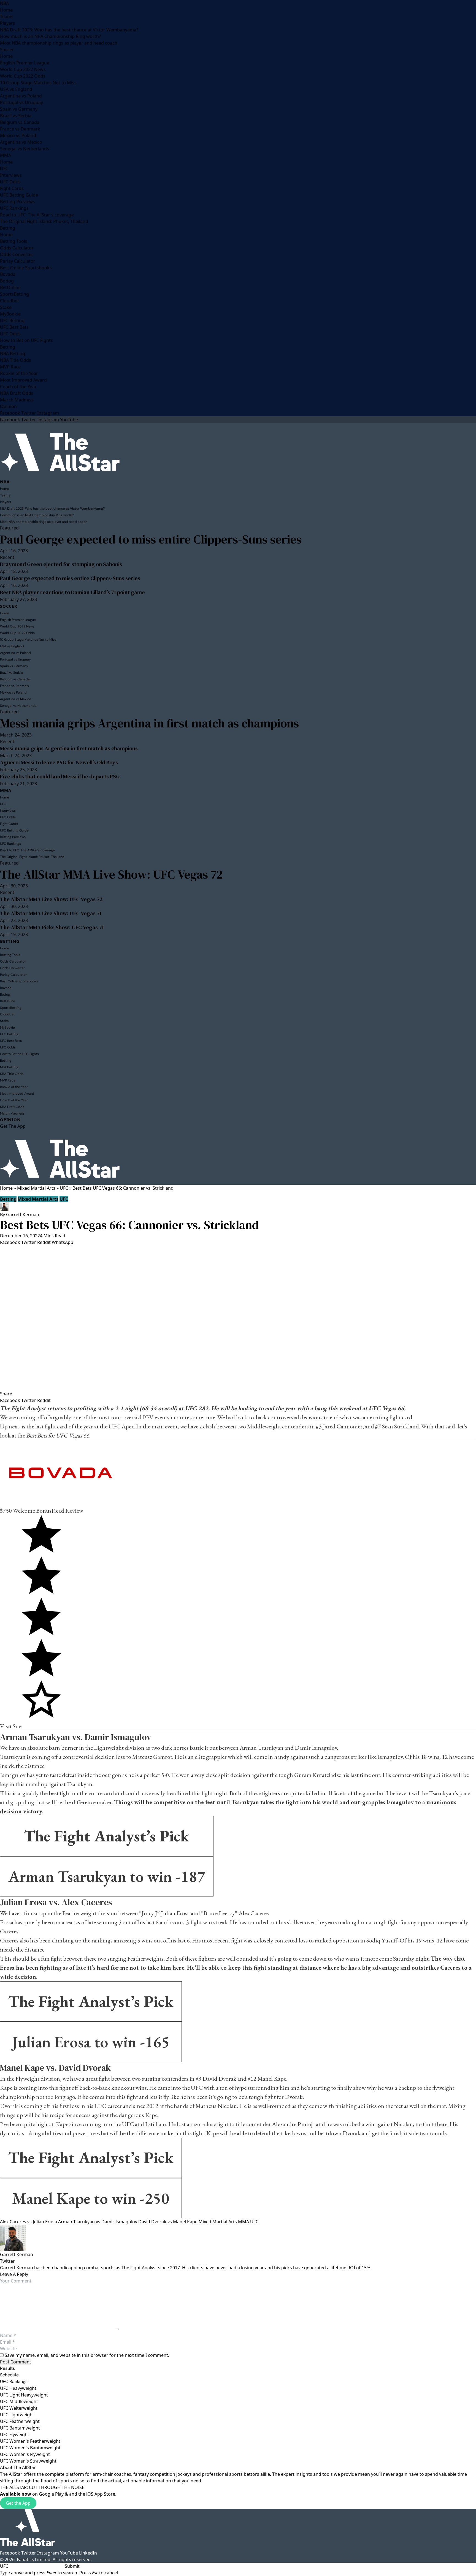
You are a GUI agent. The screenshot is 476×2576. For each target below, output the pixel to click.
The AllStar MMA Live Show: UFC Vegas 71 (51, 913)
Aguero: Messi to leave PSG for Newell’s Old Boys (59, 762)
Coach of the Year (18, 387)
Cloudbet (10, 301)
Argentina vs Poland (21, 96)
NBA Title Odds (16, 360)
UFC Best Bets (14, 327)
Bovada (8, 274)
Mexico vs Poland (18, 135)
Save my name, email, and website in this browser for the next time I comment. (87, 2355)
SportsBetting (14, 294)
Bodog (7, 281)
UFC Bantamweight (20, 2428)
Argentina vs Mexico (21, 142)
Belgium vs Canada (20, 122)
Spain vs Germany (19, 109)
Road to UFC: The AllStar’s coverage (37, 215)
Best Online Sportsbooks (26, 268)
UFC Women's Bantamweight (30, 2448)
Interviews (11, 175)
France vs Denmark (20, 129)
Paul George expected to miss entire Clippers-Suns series (151, 539)
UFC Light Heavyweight (24, 2395)
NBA (4, 3)
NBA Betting (13, 354)
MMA (6, 155)
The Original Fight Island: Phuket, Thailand (44, 221)
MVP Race (10, 367)
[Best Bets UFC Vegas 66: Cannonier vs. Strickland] (238, 1318)
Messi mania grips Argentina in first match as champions (149, 723)
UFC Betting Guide (19, 195)
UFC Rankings (14, 208)
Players (8, 23)
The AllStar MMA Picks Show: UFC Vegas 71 (52, 927)
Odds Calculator (17, 248)
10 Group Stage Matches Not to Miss (38, 83)
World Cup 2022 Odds (23, 76)
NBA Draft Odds (17, 393)
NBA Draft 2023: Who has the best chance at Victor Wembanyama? (69, 30)
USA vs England (16, 89)
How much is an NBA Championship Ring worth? (50, 36)
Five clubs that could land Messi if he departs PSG (60, 776)
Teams (7, 17)
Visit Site (11, 1726)
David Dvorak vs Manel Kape (168, 2222)
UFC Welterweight (19, 2408)
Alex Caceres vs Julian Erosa (29, 2222)
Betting (8, 228)
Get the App (18, 2503)
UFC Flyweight (15, 2434)
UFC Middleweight (19, 2401)
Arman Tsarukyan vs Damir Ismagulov (98, 2222)
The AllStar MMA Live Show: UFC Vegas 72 (111, 874)
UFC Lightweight (17, 2415)
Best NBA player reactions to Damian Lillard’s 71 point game (72, 592)
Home (6, 10)
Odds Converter (17, 254)
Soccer (7, 50)
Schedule (9, 2375)
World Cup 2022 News (23, 69)
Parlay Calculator (18, 261)
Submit (72, 2566)
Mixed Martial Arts (36, 1188)
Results (7, 2368)
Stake (6, 307)
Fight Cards (12, 188)
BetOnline (10, 287)
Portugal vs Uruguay (21, 102)
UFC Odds (10, 182)
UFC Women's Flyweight (25, 2454)
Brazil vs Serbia (16, 116)
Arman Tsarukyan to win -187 (107, 1876)
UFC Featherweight (20, 2421)
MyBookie (10, 314)
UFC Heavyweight (18, 2388)
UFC (4, 169)
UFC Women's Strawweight (28, 2461)
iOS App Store (101, 2494)
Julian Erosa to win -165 (91, 2042)
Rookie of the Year (19, 373)
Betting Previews (17, 202)
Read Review (67, 1511)
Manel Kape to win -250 (91, 2198)
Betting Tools (14, 241)
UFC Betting (12, 320)
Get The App (13, 1126)
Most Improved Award (23, 380)
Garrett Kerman (23, 1214)
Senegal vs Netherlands (25, 149)
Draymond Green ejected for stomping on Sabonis (61, 564)
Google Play (51, 2494)
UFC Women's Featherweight (30, 2441)
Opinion (8, 406)
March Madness (17, 400)
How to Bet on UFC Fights (26, 340)
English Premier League (25, 63)
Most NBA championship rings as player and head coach (59, 43)
